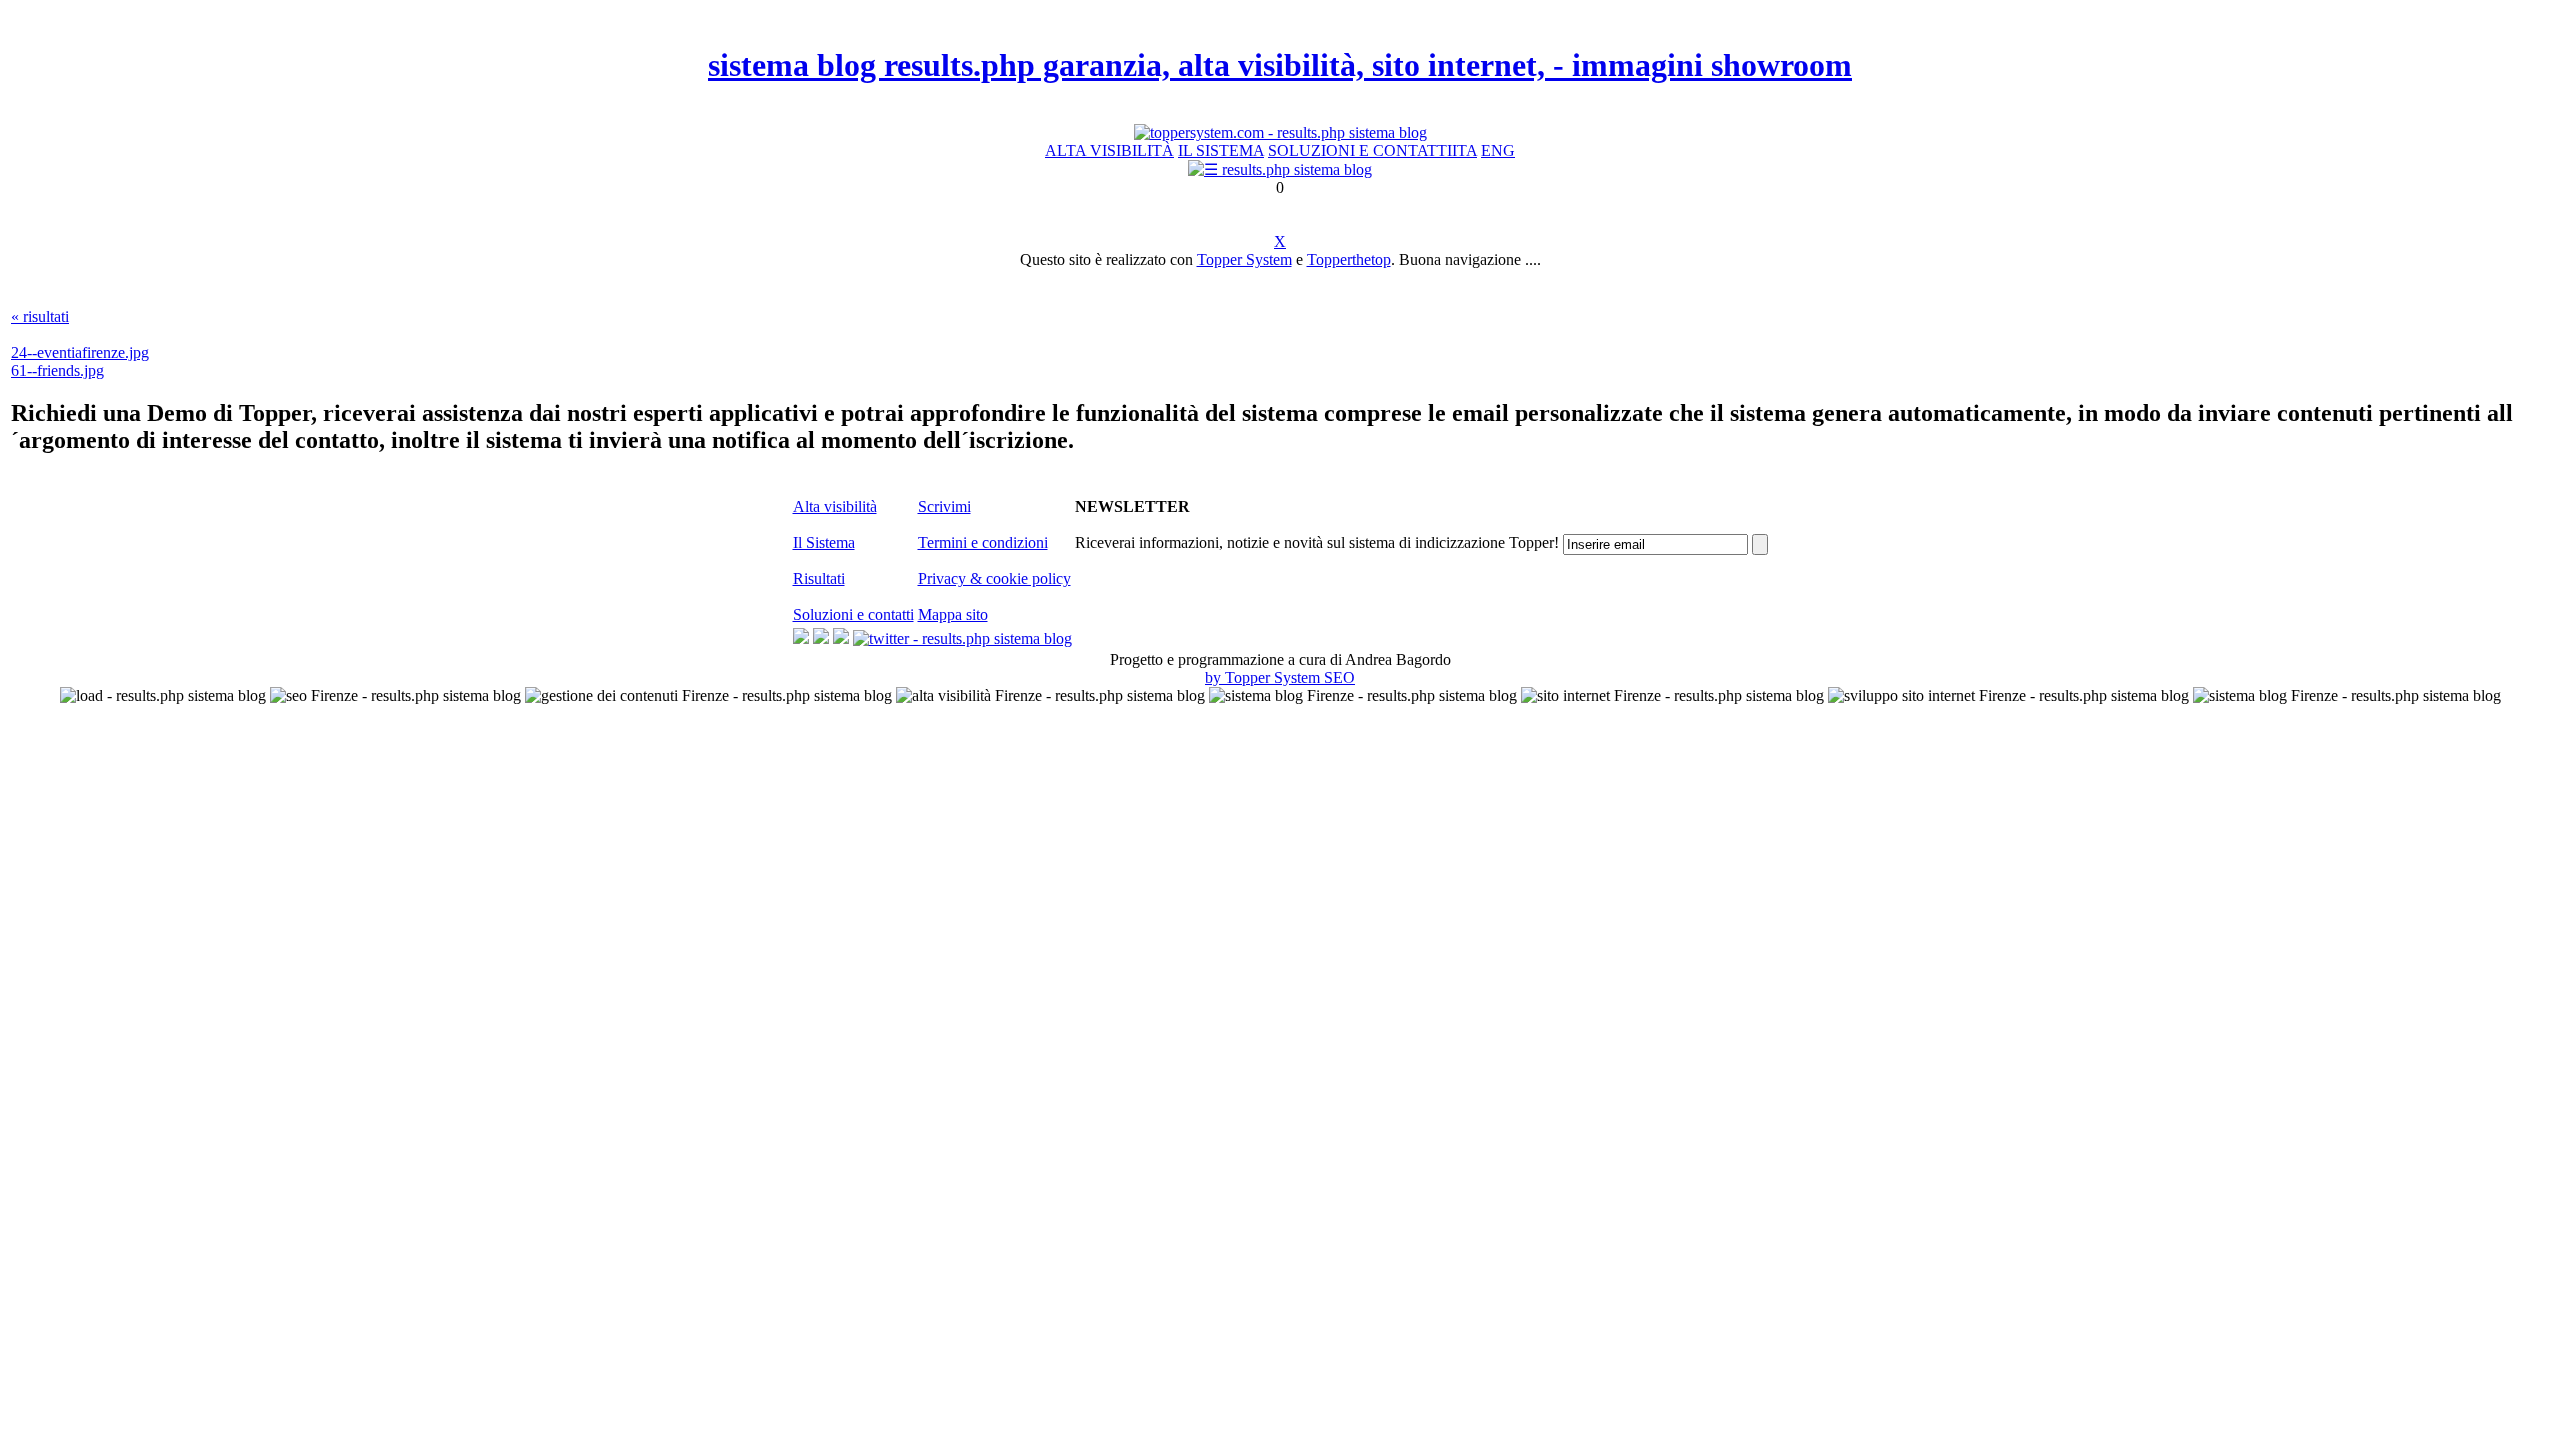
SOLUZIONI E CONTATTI (1360, 150)
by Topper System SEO (1280, 677)
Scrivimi (944, 506)
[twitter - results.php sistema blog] (962, 638)
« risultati (40, 316)
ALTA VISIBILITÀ (1109, 150)
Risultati (819, 578)
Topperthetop (1349, 259)
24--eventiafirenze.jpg (80, 352)
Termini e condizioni (983, 542)
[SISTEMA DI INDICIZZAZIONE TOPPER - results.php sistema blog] (1280, 132)
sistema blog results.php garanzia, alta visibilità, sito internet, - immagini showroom (1280, 65)
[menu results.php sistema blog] (1280, 169)
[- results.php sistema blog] (801, 638)
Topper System (1244, 259)
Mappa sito (953, 614)
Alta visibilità (835, 506)
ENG (1498, 150)
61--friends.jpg (57, 370)
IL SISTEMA (1221, 150)
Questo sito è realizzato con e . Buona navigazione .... (1280, 259)
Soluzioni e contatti (853, 614)
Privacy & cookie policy (994, 578)
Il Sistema (824, 542)
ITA (1464, 150)
